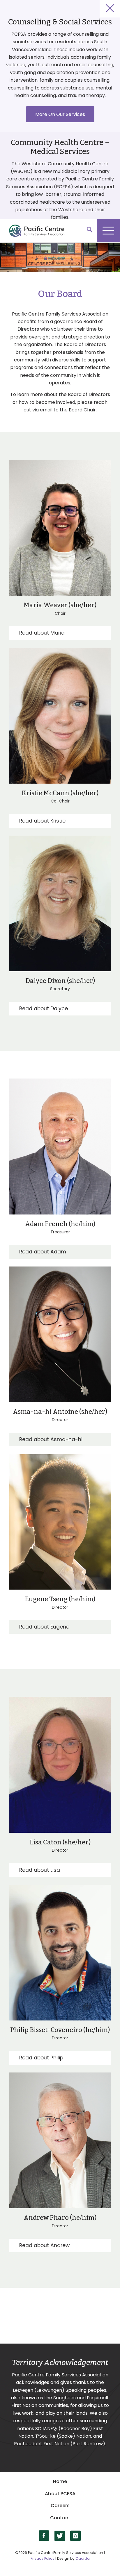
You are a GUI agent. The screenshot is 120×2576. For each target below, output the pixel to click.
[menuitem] (87, 231)
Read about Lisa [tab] (40, 1870)
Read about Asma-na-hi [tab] (51, 1439)
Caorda (83, 2558)
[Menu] (108, 231)
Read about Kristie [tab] (42, 821)
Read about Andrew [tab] (44, 2245)
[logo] (57, 231)
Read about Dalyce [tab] (44, 1008)
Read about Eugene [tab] (44, 1627)
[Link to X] (60, 2536)
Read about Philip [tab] (41, 2058)
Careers (60, 2506)
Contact (60, 2518)
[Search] (87, 231)
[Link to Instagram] (76, 2536)
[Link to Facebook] (44, 2536)
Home (60, 2481)
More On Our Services (60, 114)
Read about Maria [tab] (42, 633)
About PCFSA (60, 2494)
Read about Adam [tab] (43, 1252)
